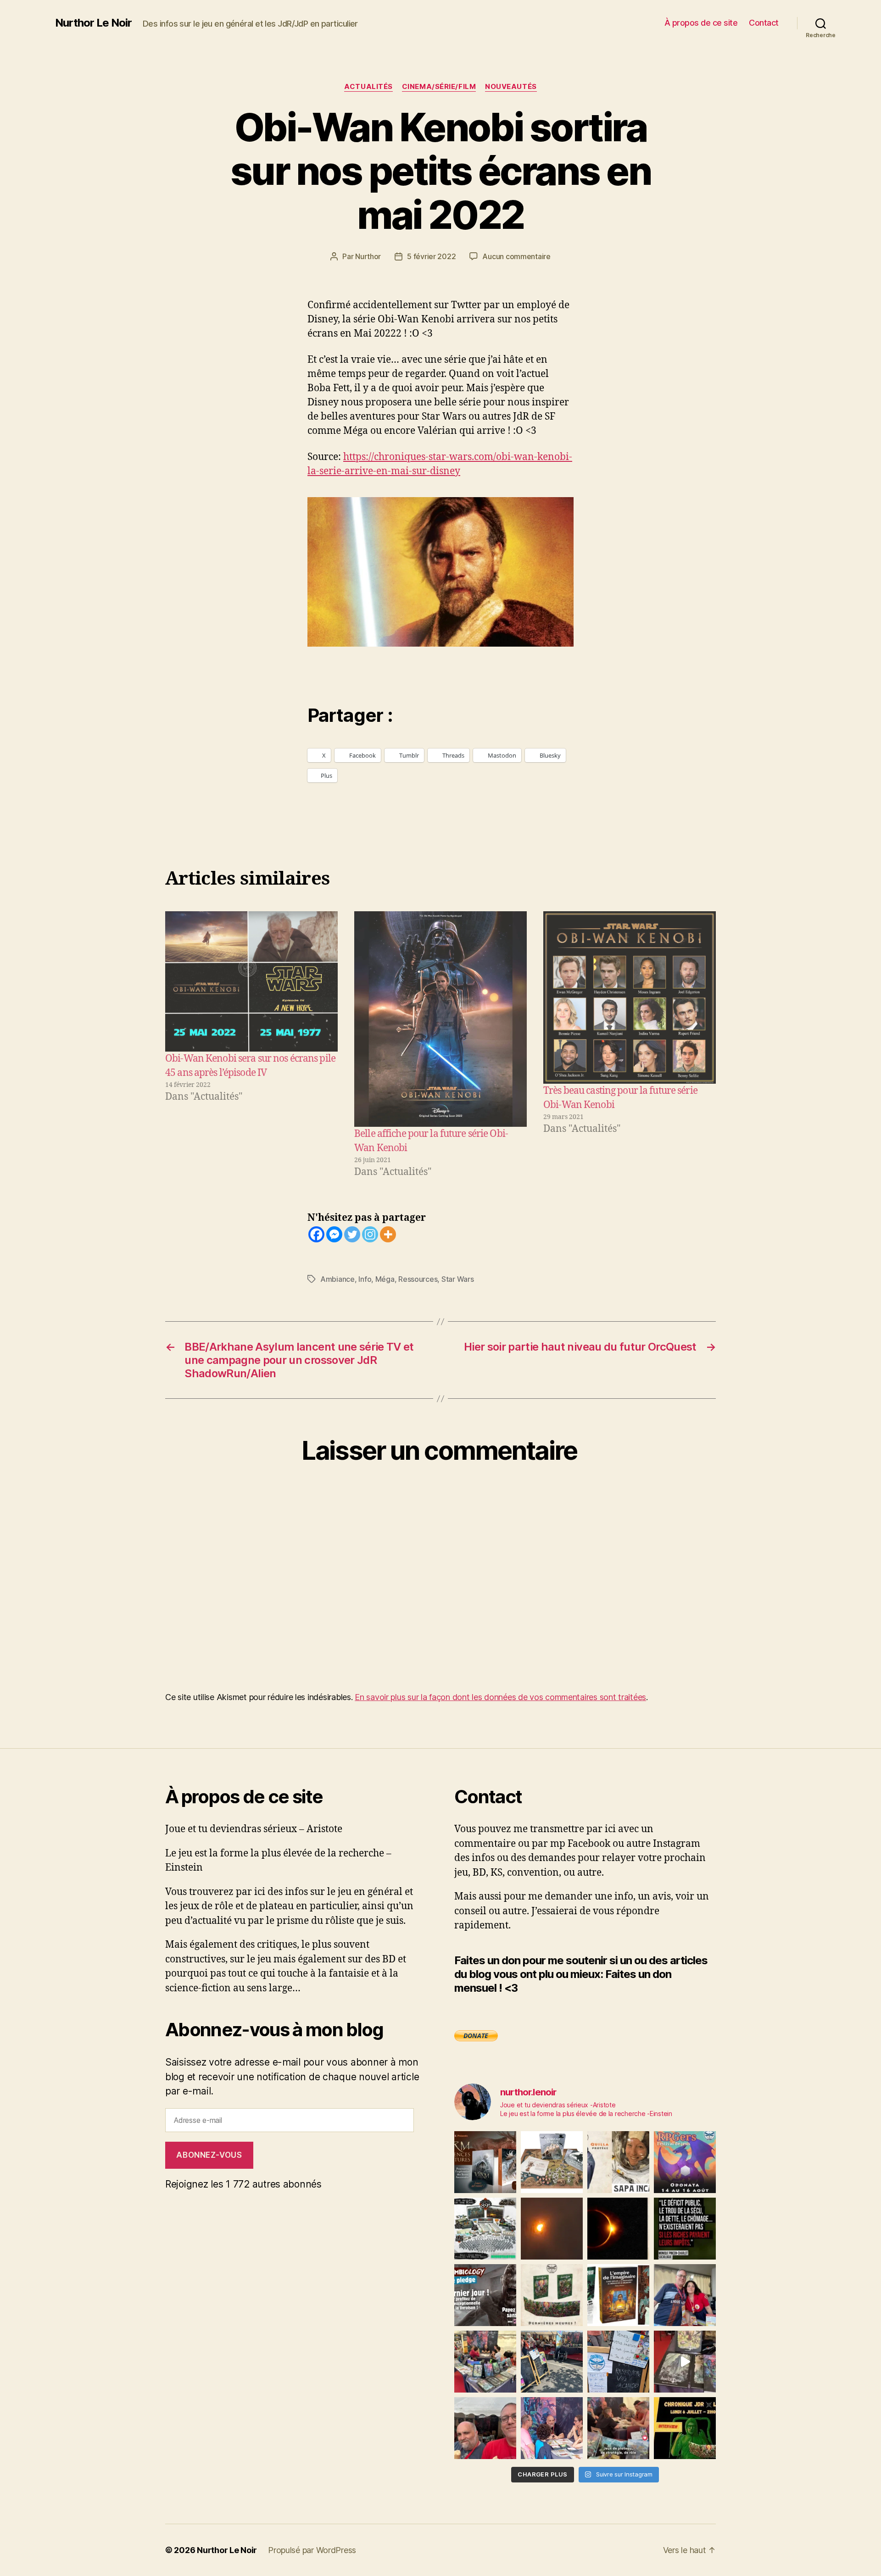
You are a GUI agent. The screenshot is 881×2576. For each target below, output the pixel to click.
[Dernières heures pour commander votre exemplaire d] (485, 2295)
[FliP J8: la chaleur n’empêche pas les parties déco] (485, 2428)
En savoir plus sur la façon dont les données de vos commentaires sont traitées (500, 1697)
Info (365, 1279)
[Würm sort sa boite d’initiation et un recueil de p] (485, 2162)
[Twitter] (352, 1234)
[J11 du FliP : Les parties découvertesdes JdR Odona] (552, 2362)
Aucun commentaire (516, 256)
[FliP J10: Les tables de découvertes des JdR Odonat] (618, 2362)
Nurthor (368, 256)
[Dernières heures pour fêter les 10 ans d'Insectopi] (552, 2295)
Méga (385, 1279)
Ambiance (337, 1279)
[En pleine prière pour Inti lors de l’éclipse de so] (552, 2229)
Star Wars (458, 1279)
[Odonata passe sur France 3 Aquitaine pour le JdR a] (618, 2428)
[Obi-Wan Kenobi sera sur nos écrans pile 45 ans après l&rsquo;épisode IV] (251, 981)
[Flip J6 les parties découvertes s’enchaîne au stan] (552, 2428)
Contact (764, 23)
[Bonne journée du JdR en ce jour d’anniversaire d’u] (618, 2295)
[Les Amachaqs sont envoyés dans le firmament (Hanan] (618, 2162)
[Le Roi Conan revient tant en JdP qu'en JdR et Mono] (485, 2229)
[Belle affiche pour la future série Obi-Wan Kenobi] (440, 1019)
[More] (388, 1234)
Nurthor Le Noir (93, 23)
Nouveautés (511, 87)
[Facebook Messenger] (334, 1234)
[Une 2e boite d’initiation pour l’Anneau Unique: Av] (552, 2162)
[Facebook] (316, 1234)
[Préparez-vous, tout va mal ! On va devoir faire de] (685, 2229)
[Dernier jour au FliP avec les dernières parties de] (485, 2362)
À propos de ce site (701, 23)
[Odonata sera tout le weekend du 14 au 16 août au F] (685, 2162)
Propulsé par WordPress (312, 2550)
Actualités (368, 87)
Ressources (418, 1279)
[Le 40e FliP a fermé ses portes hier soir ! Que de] (685, 2295)
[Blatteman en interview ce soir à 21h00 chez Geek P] (685, 2428)
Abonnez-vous (209, 2155)
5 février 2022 (431, 256)
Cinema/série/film (439, 87)
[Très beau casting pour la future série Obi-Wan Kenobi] (630, 997)
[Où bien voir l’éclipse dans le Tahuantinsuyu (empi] (618, 2229)
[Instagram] (370, 1234)
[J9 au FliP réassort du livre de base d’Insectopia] (685, 2362)
